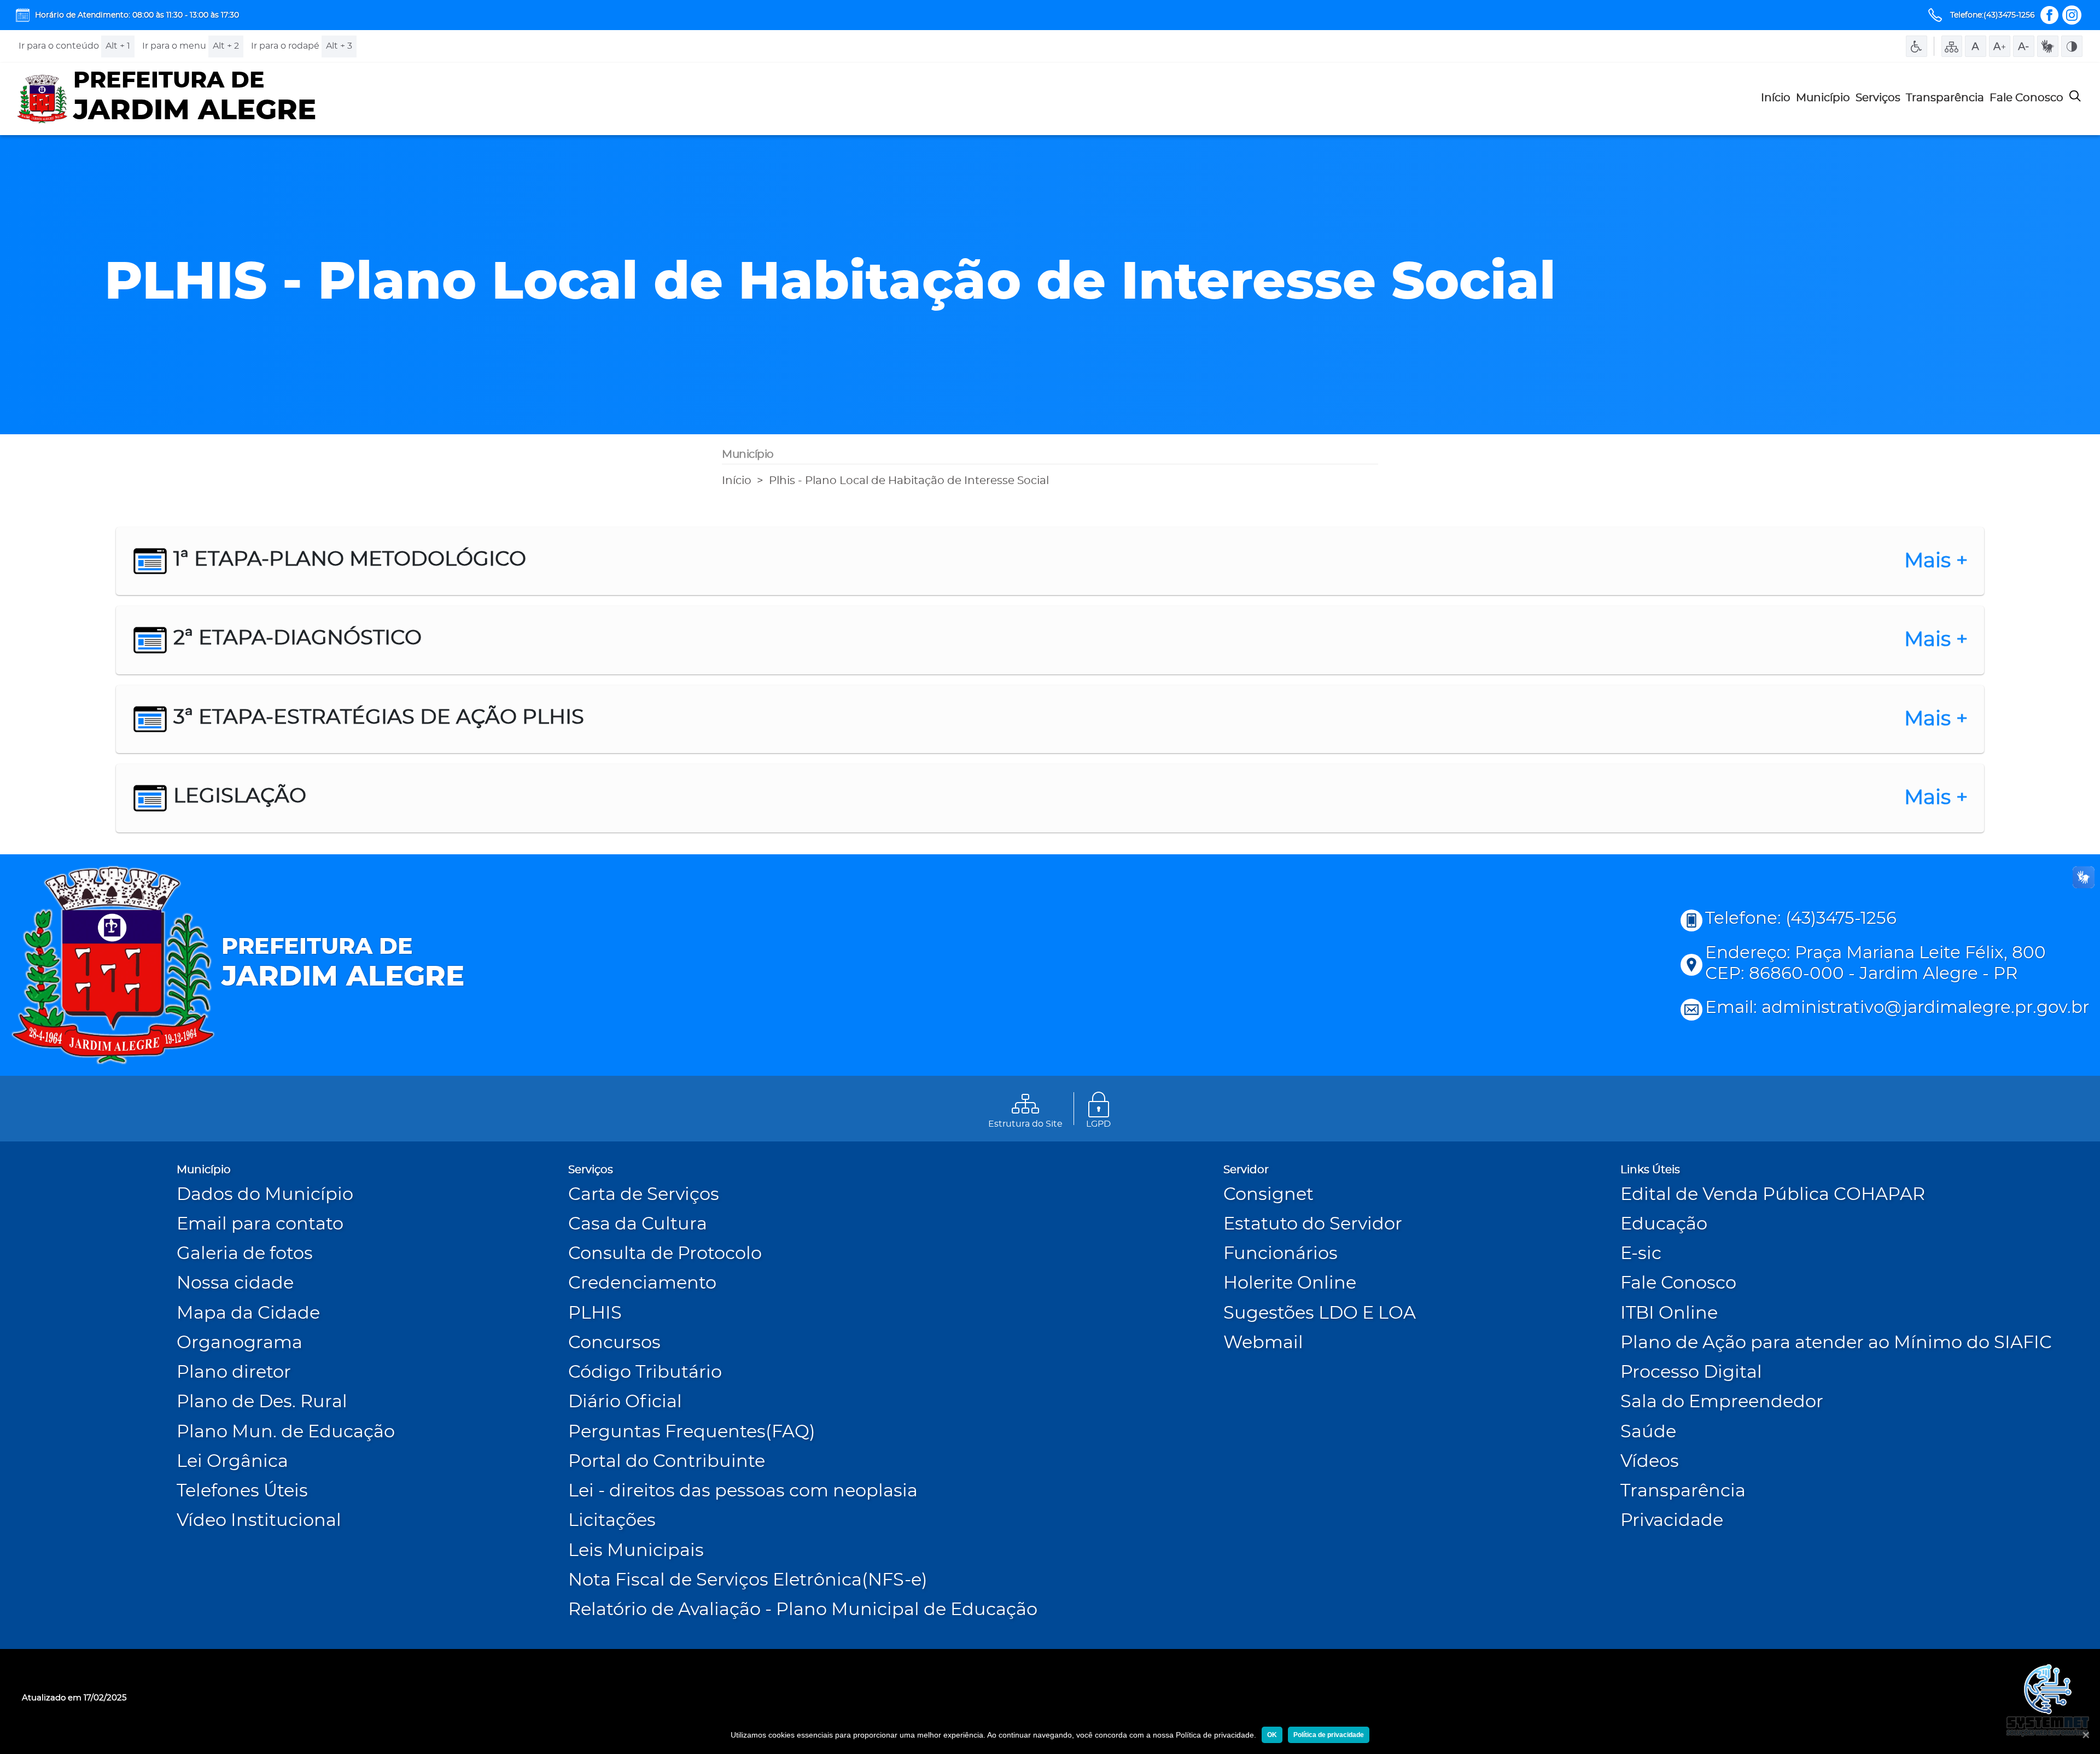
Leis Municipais (636, 1551)
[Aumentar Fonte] (2000, 46)
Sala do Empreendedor (1722, 1402)
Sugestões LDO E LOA (1320, 1313)
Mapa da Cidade (248, 1313)
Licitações (612, 1521)
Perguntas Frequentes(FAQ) (692, 1432)
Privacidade (1672, 1521)
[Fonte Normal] (1976, 46)
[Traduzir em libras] (2048, 46)
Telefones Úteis (242, 1491)
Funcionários (1281, 1254)
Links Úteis (1650, 1170)
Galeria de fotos (245, 1254)
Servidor (1246, 1170)
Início (1776, 98)
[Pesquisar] (2075, 99)
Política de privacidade (1329, 1735)
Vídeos (1650, 1462)
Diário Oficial (625, 1402)
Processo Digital (1691, 1373)
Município (1823, 98)
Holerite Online (1290, 1283)
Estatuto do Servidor (1313, 1224)
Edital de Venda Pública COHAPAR (1773, 1195)
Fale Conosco (2026, 98)
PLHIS (595, 1313)
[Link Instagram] (2072, 15)
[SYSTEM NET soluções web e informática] (2047, 1701)
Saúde (1648, 1432)
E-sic (1641, 1254)
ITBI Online (1669, 1313)
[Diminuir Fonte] (2024, 46)
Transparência (1945, 98)
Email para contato (260, 1224)
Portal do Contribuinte (667, 1462)
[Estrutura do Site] (1952, 46)
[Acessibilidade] (1917, 46)
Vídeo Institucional (259, 1521)
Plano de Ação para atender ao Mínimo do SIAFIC (1836, 1343)
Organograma (240, 1343)
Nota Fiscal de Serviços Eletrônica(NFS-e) (748, 1580)
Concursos (614, 1343)
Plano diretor (234, 1373)
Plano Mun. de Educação (286, 1432)
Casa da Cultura (638, 1224)
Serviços (1878, 98)
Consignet (1268, 1195)
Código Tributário (645, 1373)
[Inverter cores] (2072, 46)
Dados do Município (265, 1195)
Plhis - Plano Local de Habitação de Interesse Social (909, 481)
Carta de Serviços (644, 1195)
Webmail (1263, 1343)
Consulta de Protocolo (665, 1254)
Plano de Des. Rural (262, 1402)
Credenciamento (642, 1283)
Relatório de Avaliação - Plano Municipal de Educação (803, 1610)
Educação (1664, 1224)
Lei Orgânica (232, 1462)
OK (1272, 1735)
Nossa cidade (235, 1283)
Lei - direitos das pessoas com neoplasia (743, 1491)
